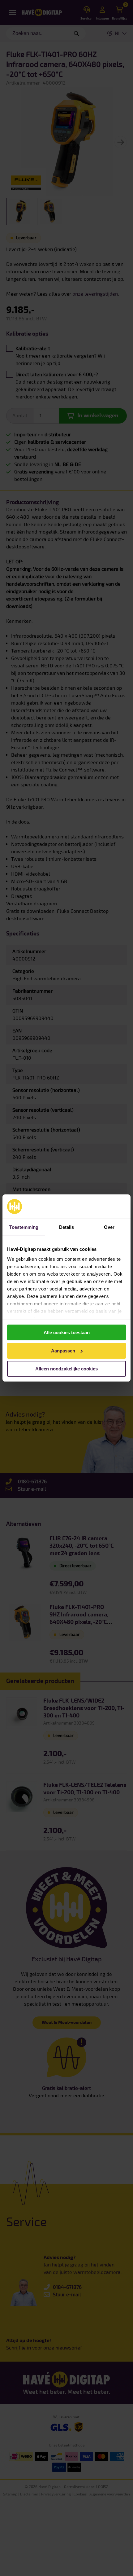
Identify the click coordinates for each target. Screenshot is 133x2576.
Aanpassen (63, 1351)
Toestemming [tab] (24, 1227)
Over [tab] (109, 1227)
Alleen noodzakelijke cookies (66, 1369)
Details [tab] (67, 1227)
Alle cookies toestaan (67, 1332)
